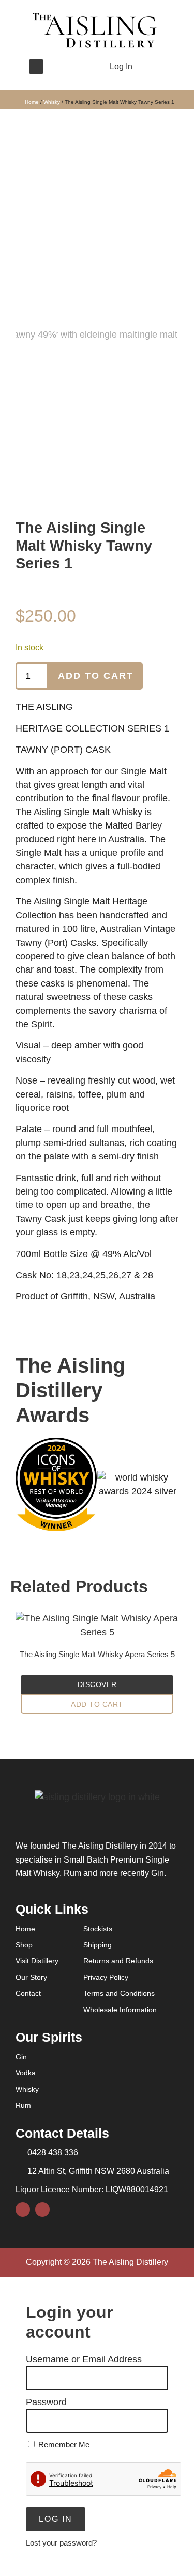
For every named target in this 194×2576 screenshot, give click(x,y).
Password (46, 2402)
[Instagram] (78, 67)
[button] (36, 67)
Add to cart (96, 676)
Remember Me (63, 2445)
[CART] (149, 66)
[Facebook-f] (62, 67)
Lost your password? (61, 2543)
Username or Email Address (84, 2359)
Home (32, 102)
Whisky (52, 102)
